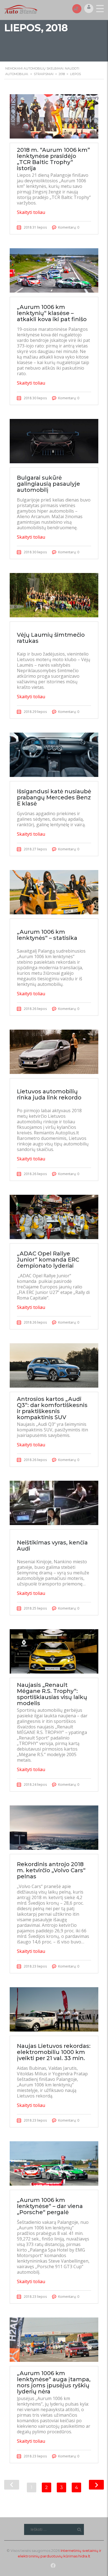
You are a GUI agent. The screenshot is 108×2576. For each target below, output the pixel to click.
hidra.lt (84, 2556)
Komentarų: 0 (69, 227)
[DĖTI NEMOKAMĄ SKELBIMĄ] (77, 8)
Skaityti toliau (31, 212)
